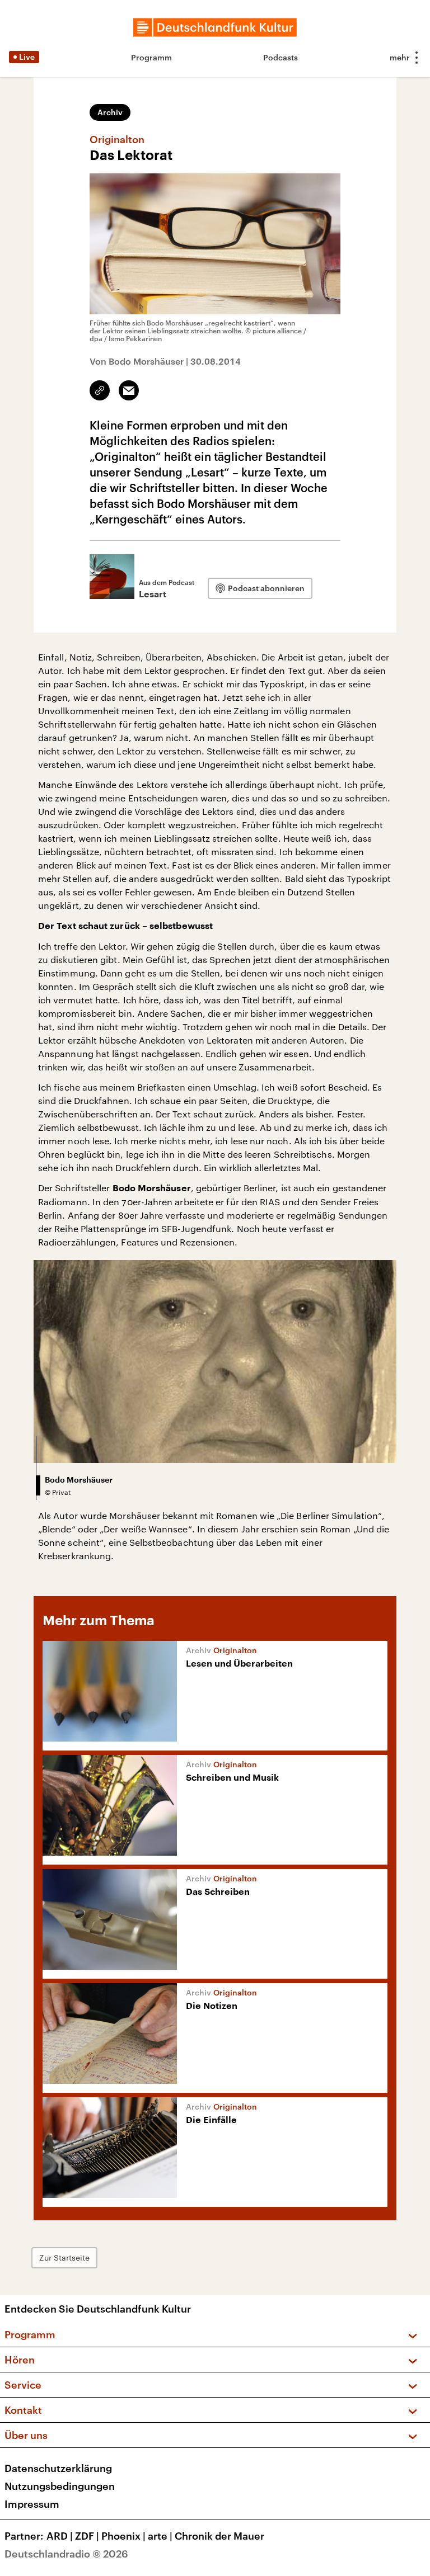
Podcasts (281, 57)
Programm (151, 57)
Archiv (110, 112)
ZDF (87, 2536)
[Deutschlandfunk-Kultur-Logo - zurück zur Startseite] (215, 27)
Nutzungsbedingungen (60, 2486)
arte (160, 2536)
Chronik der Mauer (219, 2536)
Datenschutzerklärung (58, 2468)
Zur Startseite (64, 2257)
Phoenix (123, 2536)
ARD (60, 2536)
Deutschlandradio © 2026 (66, 2554)
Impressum (32, 2504)
